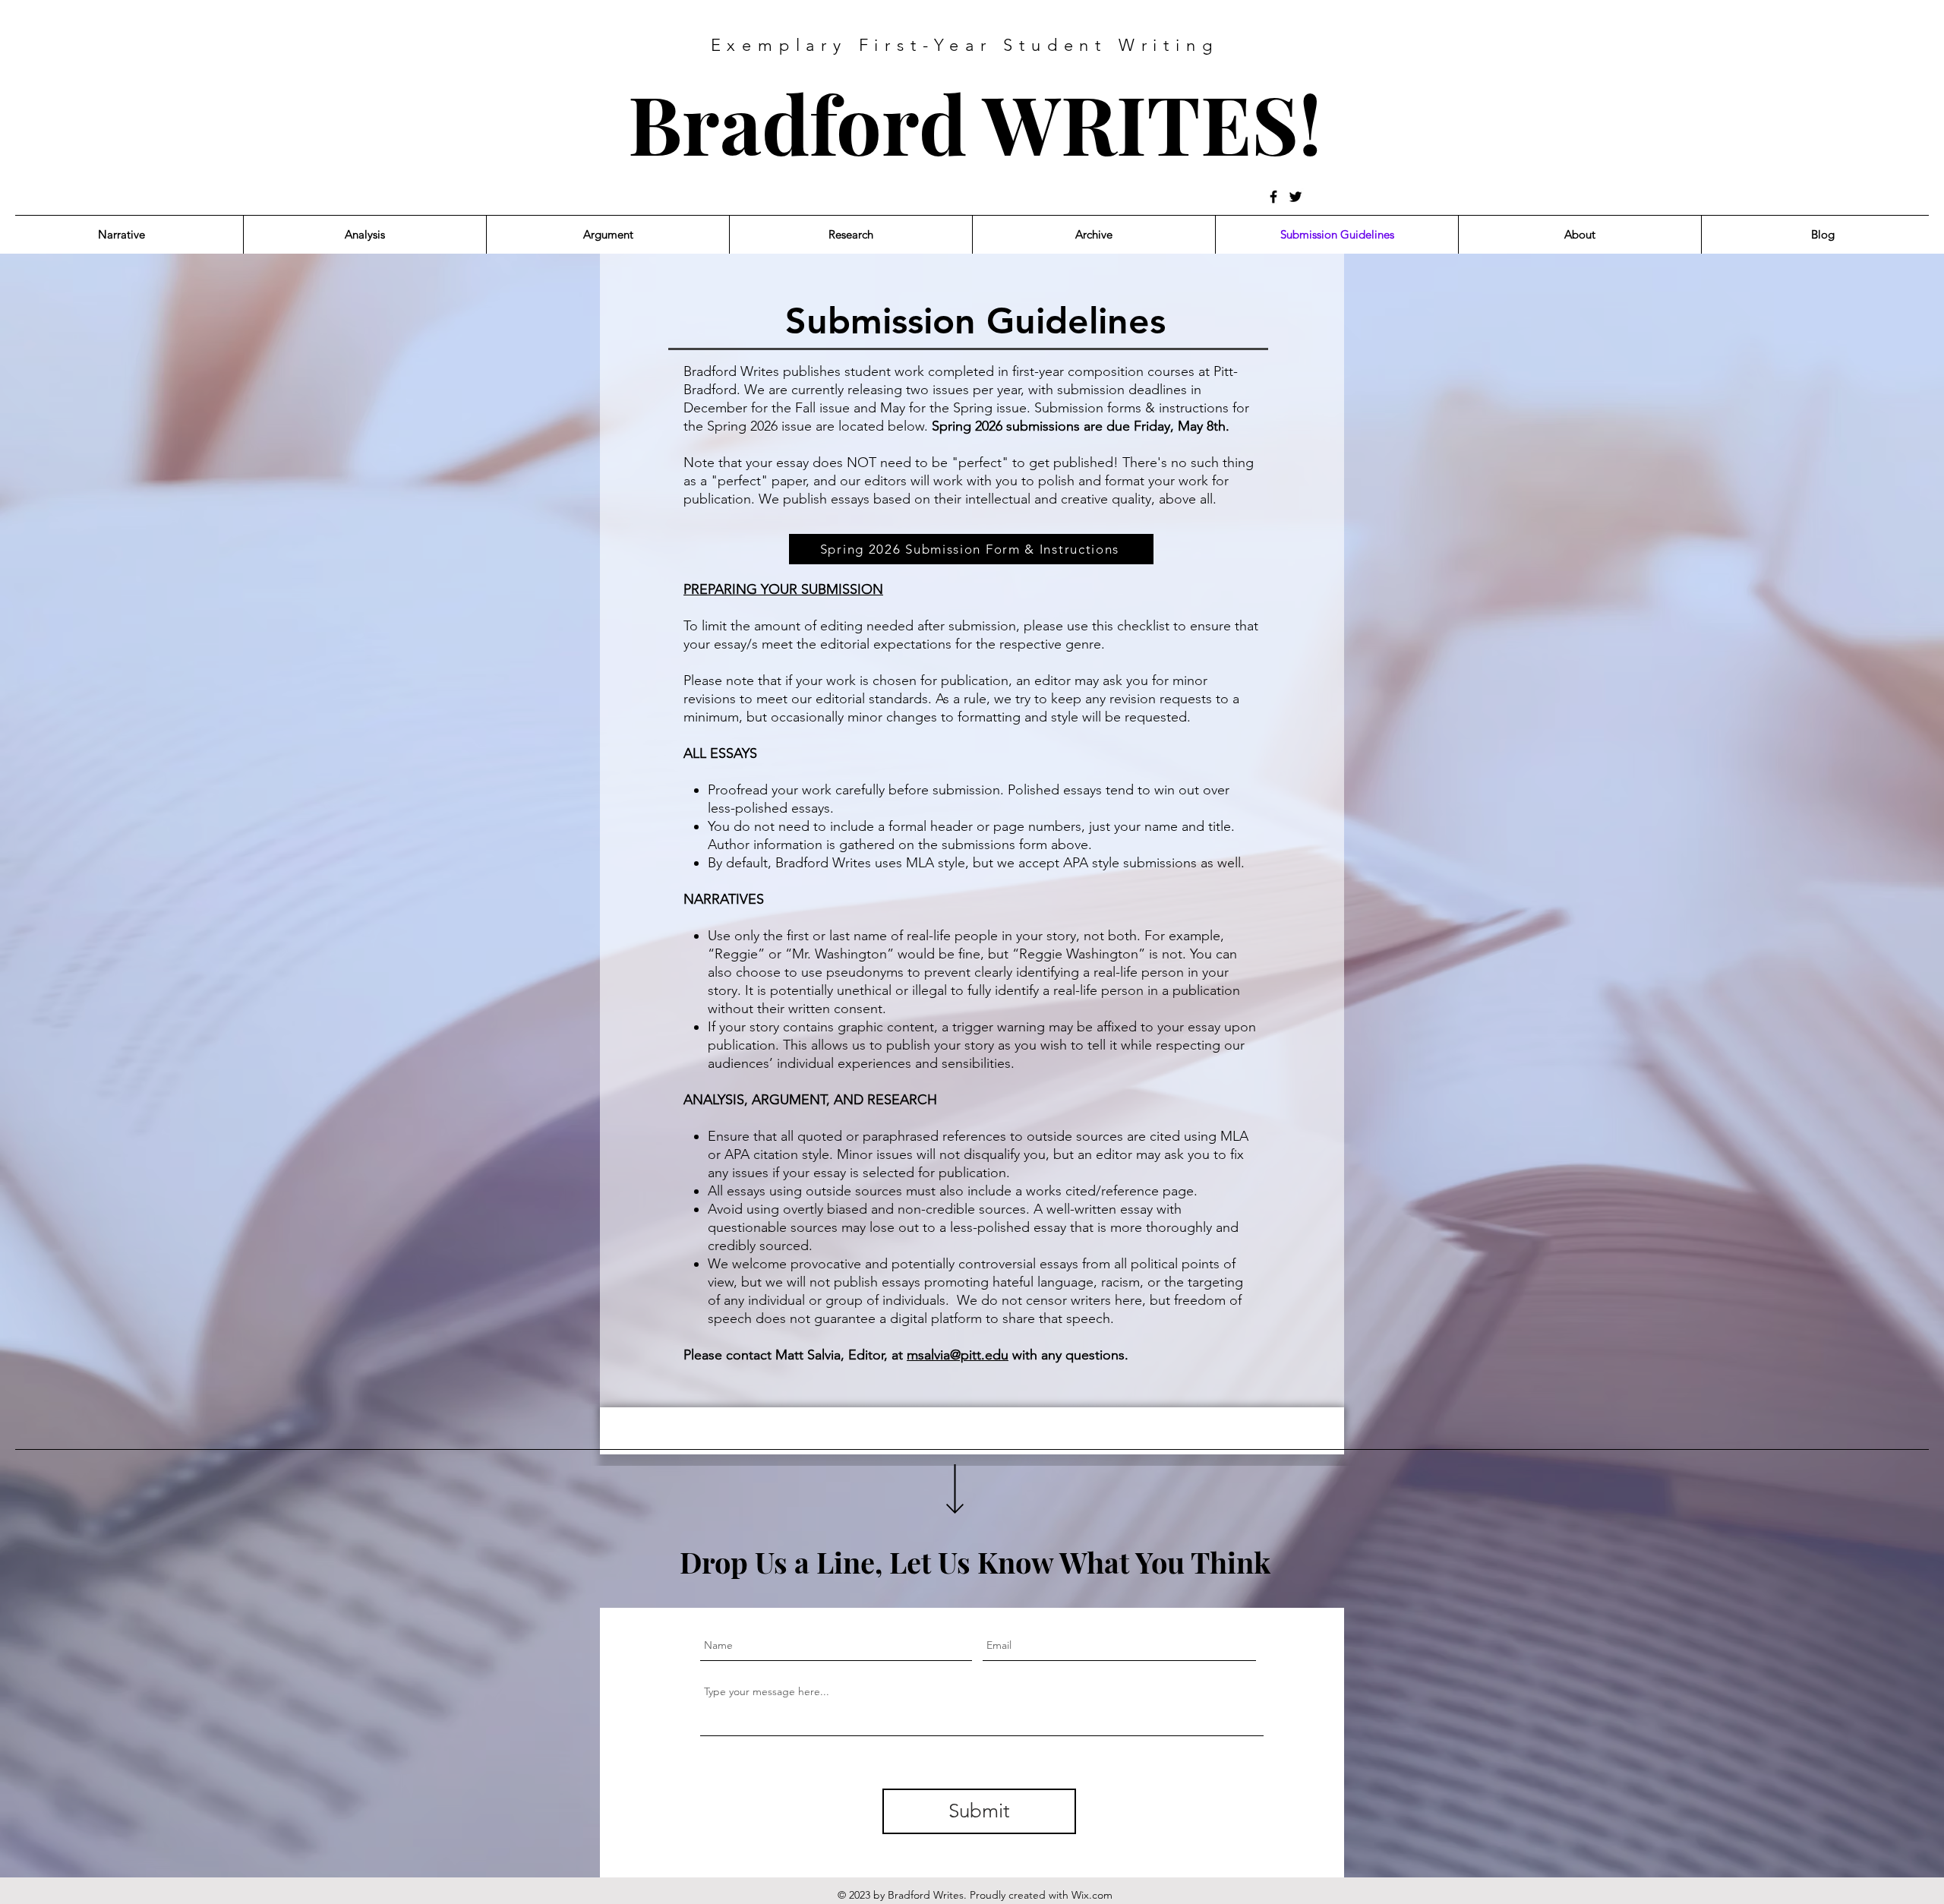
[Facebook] (1273, 197)
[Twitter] (1295, 197)
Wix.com (1092, 1895)
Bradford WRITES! (975, 122)
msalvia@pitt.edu (958, 1355)
